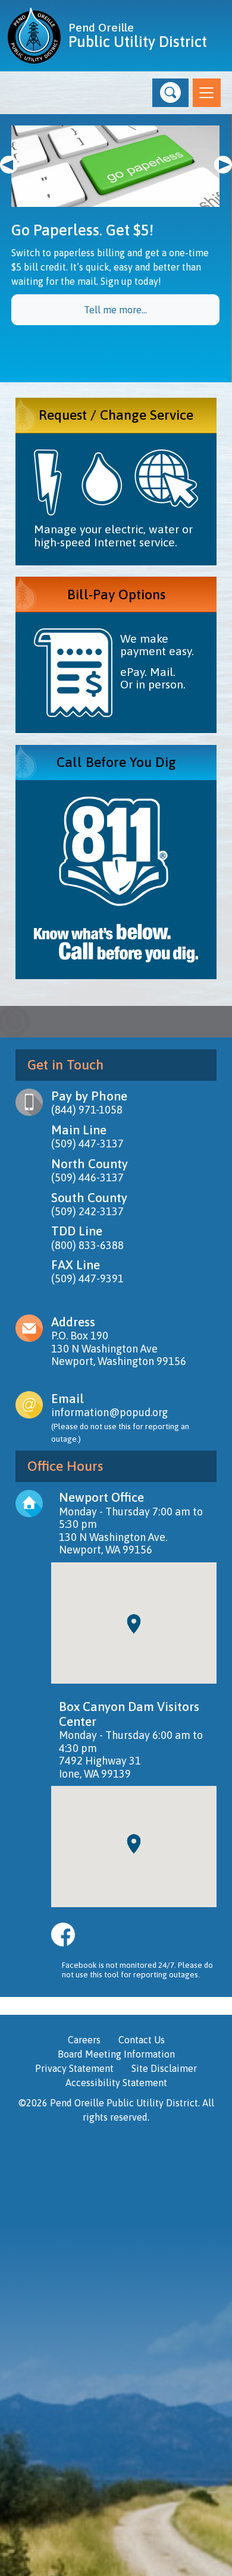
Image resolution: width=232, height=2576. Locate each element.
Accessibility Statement (116, 2083)
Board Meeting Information (116, 2054)
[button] (170, 93)
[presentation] (9, 165)
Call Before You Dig (116, 762)
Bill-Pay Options (116, 594)
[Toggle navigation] (207, 93)
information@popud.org (109, 1412)
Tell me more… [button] (115, 310)
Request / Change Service (116, 415)
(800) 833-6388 (87, 1245)
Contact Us (142, 2040)
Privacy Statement (74, 2068)
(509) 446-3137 (87, 1177)
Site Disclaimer (164, 2068)
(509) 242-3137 (87, 1211)
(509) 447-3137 (87, 1144)
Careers (84, 2040)
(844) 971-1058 (87, 1110)
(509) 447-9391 (87, 1278)
